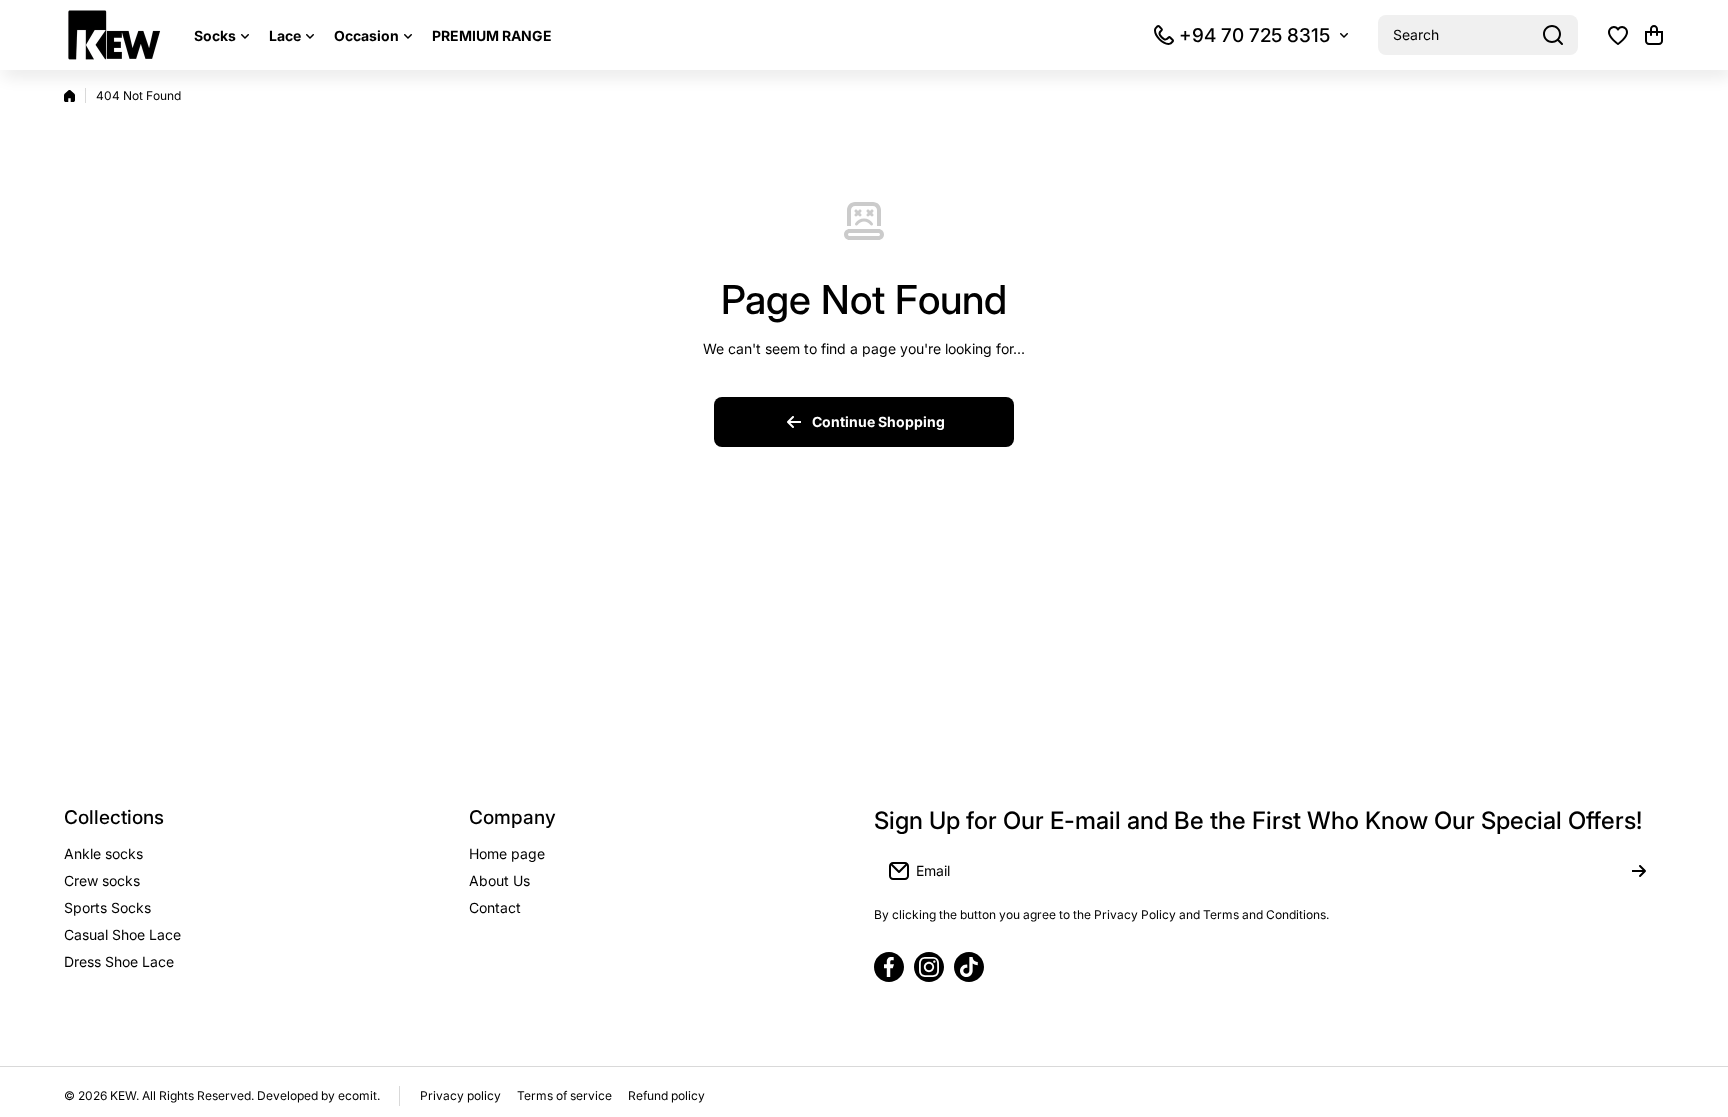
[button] (1654, 35)
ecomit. (359, 1095)
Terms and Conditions (1264, 914)
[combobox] (1478, 35)
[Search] (1553, 35)
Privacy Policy (1135, 914)
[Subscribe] (1639, 871)
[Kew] (114, 35)
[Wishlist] (1618, 35)
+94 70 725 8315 (1254, 35)
